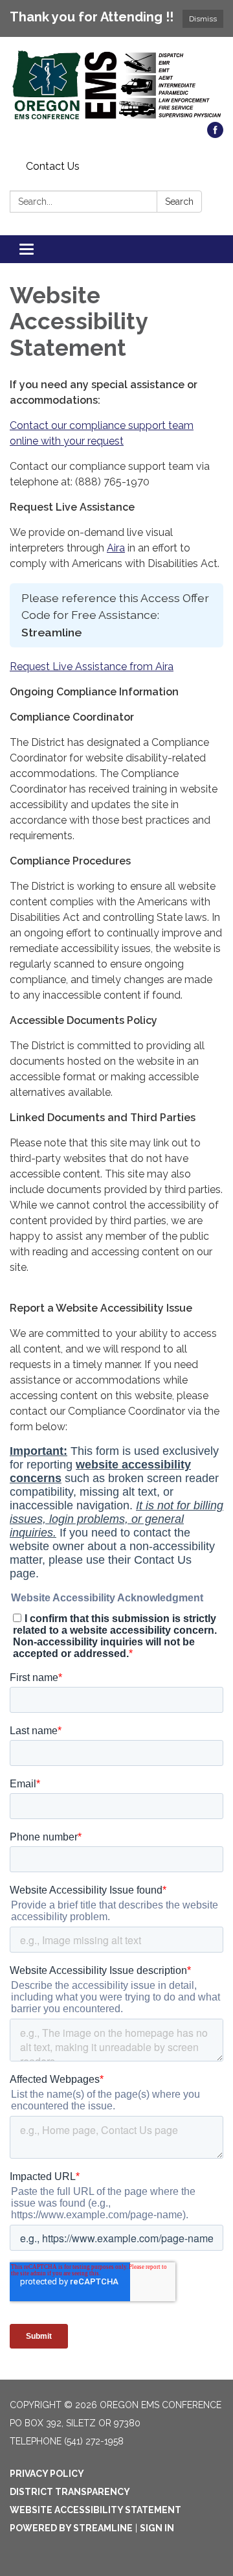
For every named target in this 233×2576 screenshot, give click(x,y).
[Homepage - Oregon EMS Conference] (116, 86)
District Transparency (70, 2492)
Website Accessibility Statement (95, 2510)
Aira (116, 548)
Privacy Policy (47, 2474)
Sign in (157, 2528)
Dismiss (203, 19)
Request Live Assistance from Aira (92, 667)
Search (179, 202)
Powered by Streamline (71, 2528)
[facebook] (215, 134)
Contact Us (53, 166)
